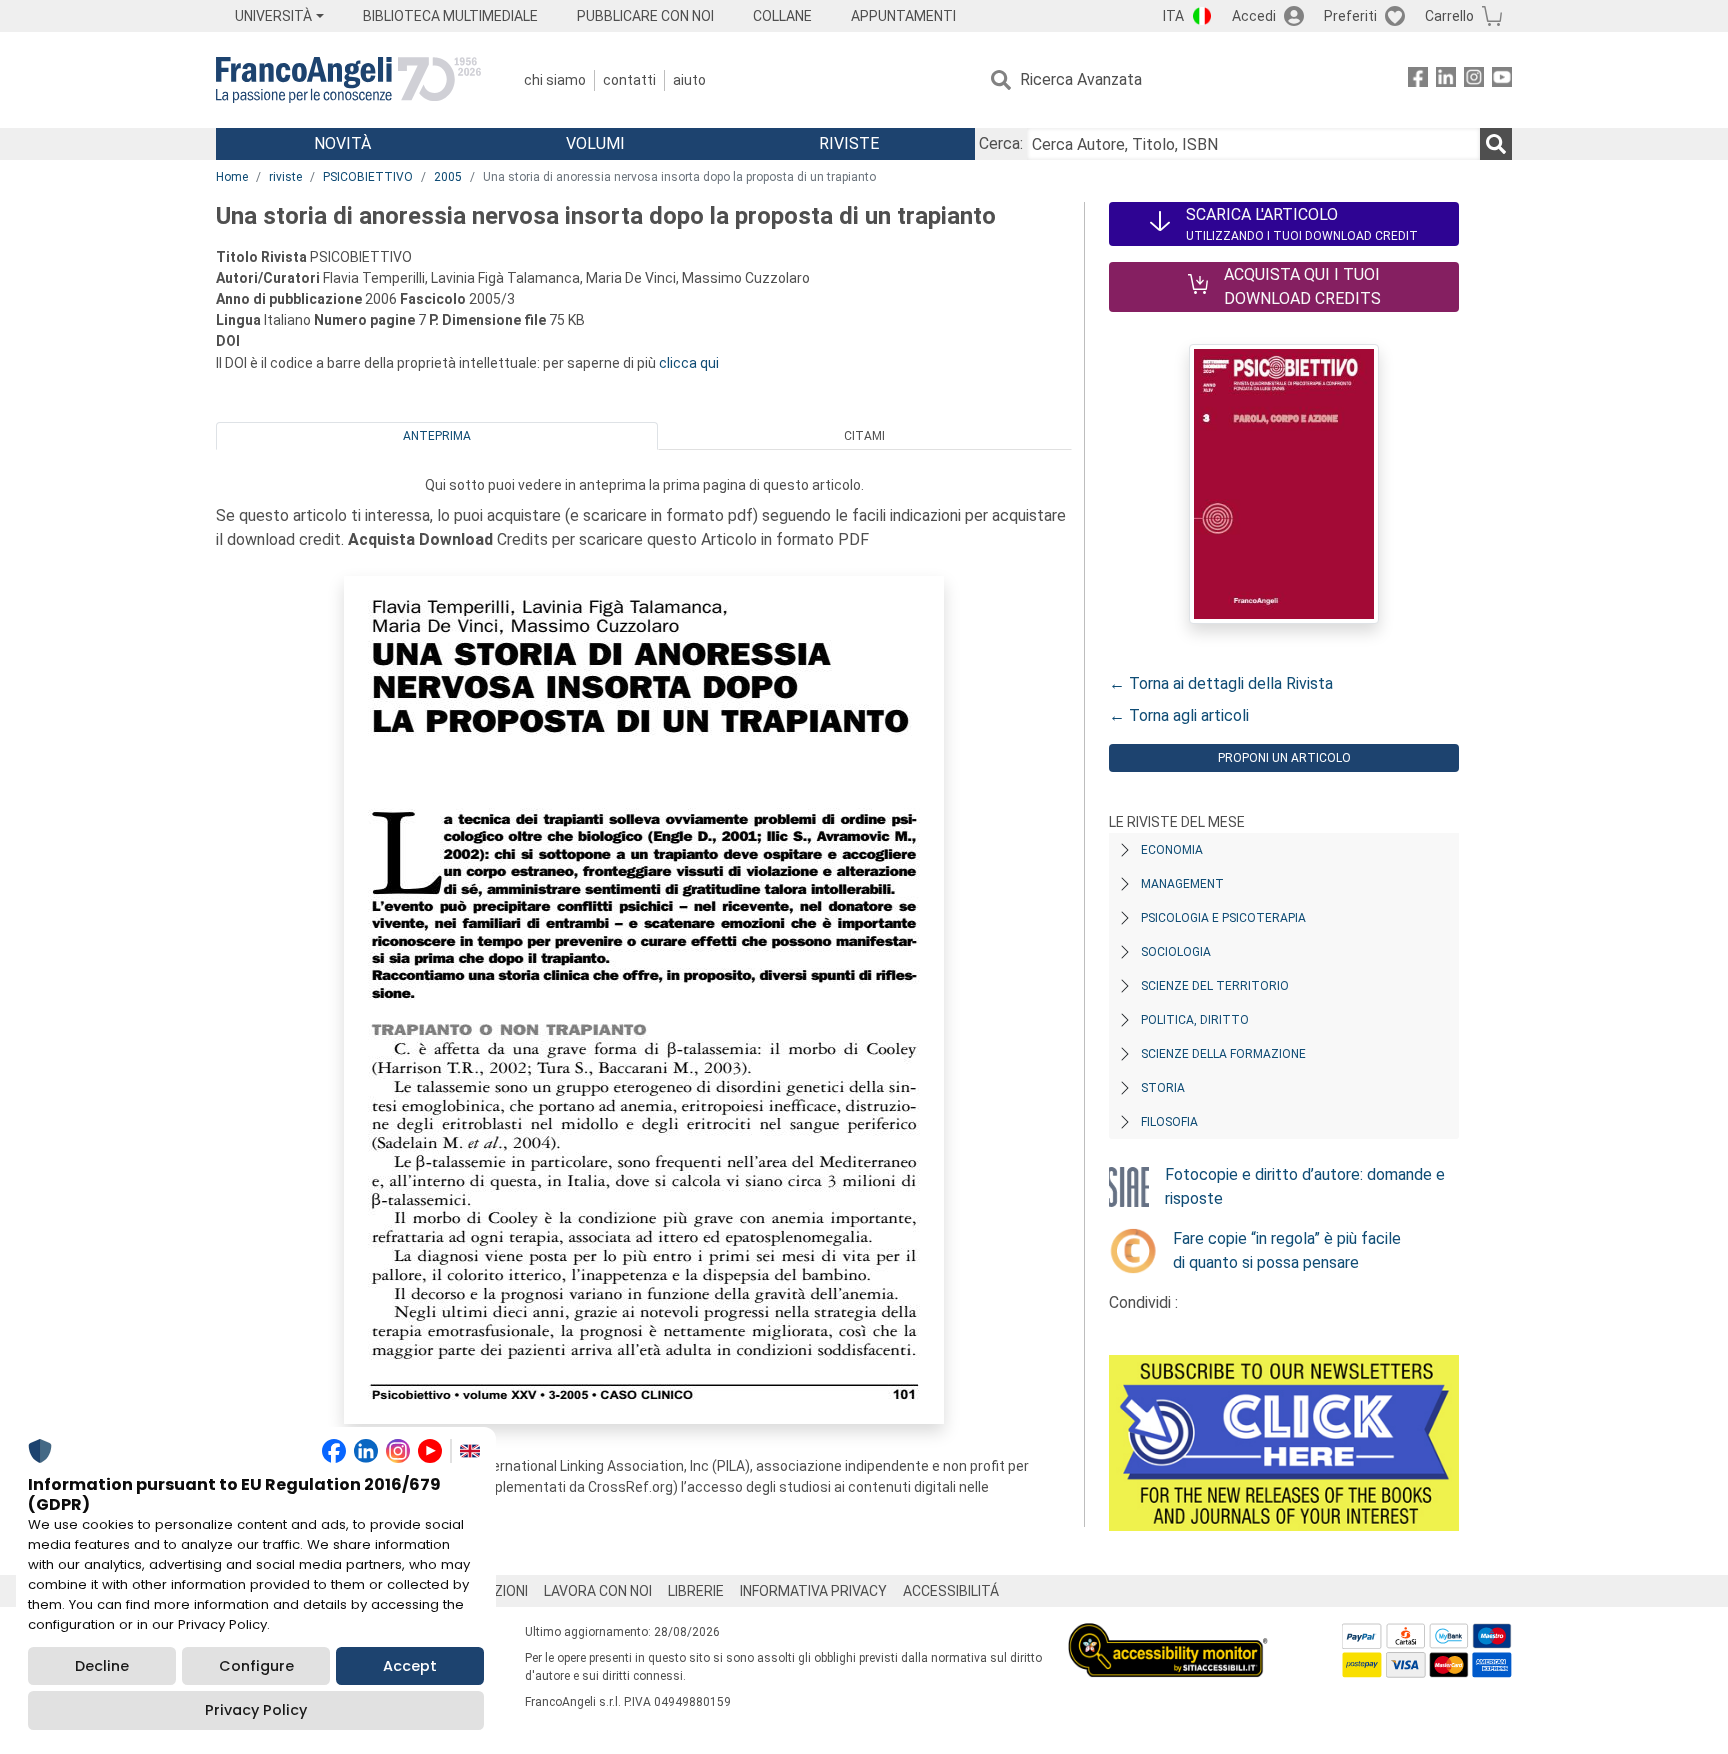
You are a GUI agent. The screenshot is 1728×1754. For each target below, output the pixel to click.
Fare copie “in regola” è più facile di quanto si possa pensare (1287, 1250)
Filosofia (1169, 1122)
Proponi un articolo (1284, 758)
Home (232, 177)
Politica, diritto (1195, 1020)
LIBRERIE (696, 1591)
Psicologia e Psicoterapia (1223, 918)
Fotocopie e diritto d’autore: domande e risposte (1305, 1186)
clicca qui (689, 363)
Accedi (1254, 16)
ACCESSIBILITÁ (951, 1591)
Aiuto (689, 80)
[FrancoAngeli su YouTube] (1502, 80)
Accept (410, 1666)
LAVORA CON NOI (598, 1591)
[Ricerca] (1496, 144)
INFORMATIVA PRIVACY (813, 1591)
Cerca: (1001, 143)
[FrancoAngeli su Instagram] (1474, 80)
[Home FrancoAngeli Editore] (348, 80)
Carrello (1449, 16)
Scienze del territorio (1215, 986)
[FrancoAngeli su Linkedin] (1446, 80)
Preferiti (1350, 16)
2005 (448, 177)
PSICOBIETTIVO (368, 177)
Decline (102, 1666)
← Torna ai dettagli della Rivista (1221, 683)
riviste (285, 177)
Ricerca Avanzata (1081, 79)
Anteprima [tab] (437, 436)
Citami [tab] (864, 436)
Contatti (629, 80)
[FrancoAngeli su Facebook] (1418, 80)
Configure (256, 1666)
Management (1182, 884)
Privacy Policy (256, 1710)
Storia (1163, 1088)
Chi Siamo (555, 80)
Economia (1172, 850)
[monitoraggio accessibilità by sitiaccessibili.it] (1168, 1634)
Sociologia (1176, 952)
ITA (1173, 16)
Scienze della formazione (1223, 1054)
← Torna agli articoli (1179, 715)
